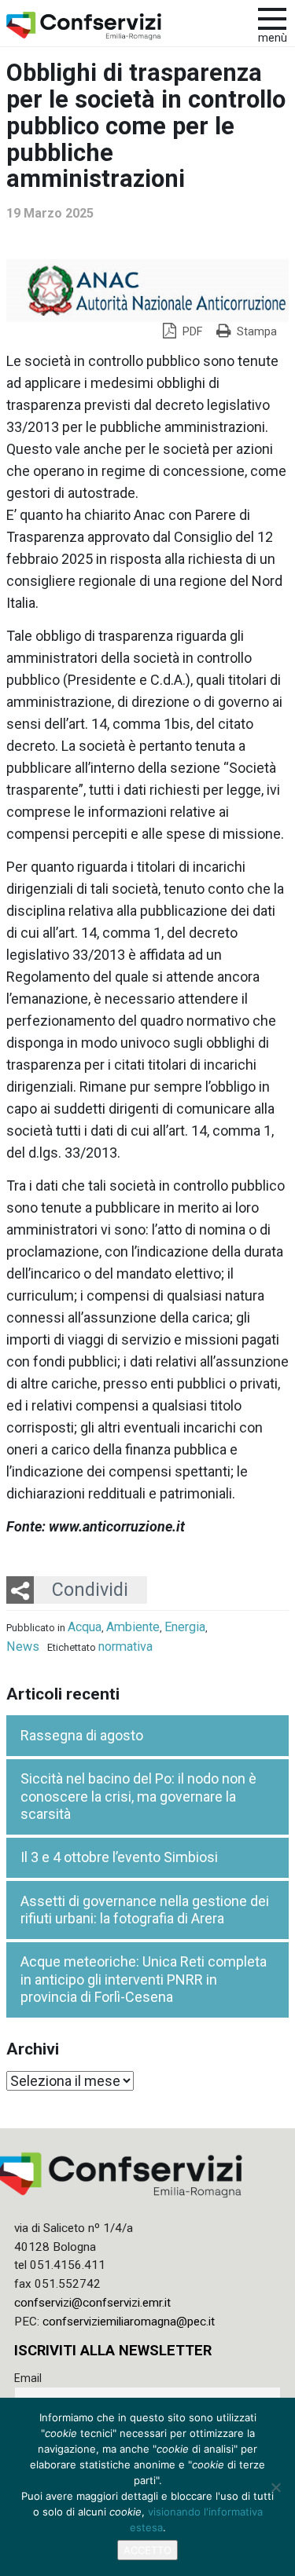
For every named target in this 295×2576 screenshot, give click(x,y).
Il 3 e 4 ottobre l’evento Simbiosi (119, 1857)
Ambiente (133, 1627)
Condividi (90, 1590)
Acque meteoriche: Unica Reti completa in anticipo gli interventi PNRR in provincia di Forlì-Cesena (144, 1979)
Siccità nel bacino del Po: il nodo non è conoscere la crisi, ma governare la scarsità (138, 1796)
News (23, 1647)
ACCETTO (147, 2550)
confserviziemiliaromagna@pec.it (129, 2322)
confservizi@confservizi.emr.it (92, 2303)
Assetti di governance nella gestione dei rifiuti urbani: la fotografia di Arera (145, 1910)
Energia (185, 1627)
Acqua (85, 1627)
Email (28, 2378)
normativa (125, 1647)
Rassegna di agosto (82, 1735)
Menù (273, 38)
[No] (275, 2487)
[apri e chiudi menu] (272, 17)
